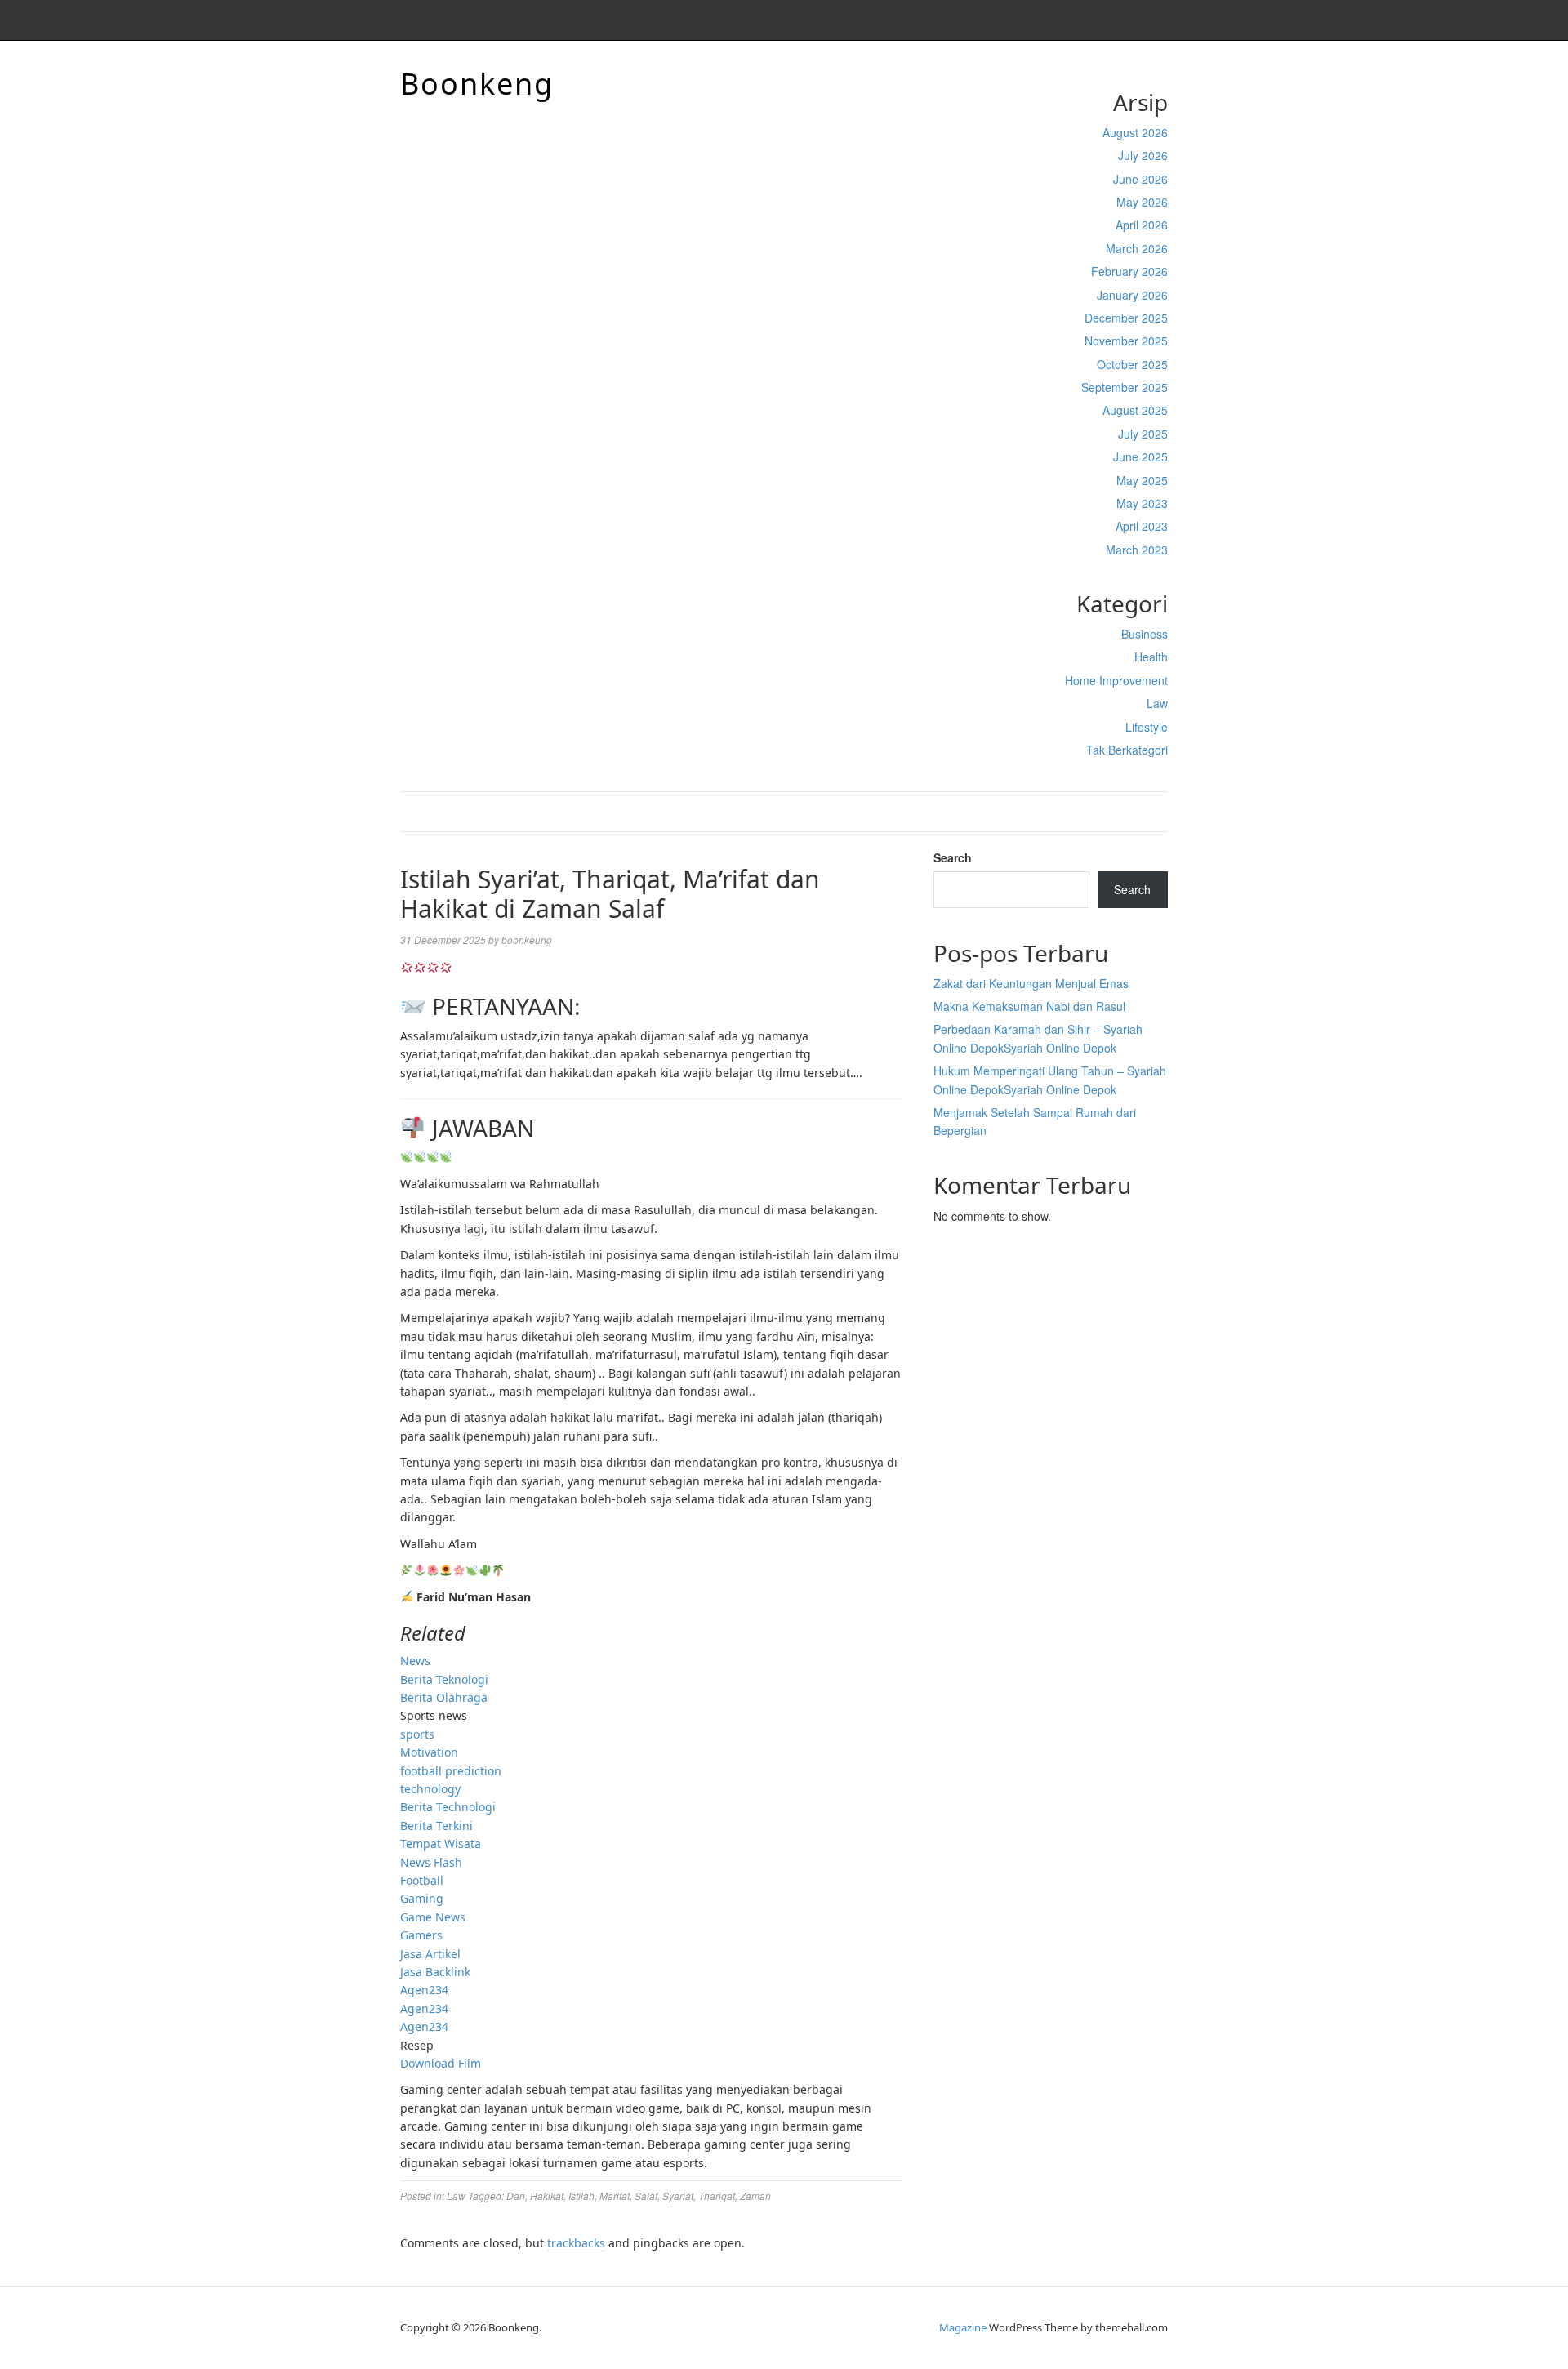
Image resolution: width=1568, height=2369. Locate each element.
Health (1151, 657)
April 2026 (1142, 225)
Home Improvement (1116, 680)
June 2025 (1140, 456)
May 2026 (1142, 202)
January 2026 (1132, 295)
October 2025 (1132, 364)
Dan (516, 2195)
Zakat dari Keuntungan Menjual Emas (1031, 983)
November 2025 (1126, 341)
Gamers (421, 1935)
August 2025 (1135, 410)
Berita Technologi (448, 1807)
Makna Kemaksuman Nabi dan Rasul (1029, 1006)
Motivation (429, 1752)
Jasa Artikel (430, 1954)
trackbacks (576, 2243)
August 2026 (1135, 132)
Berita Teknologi (444, 1679)
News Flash (431, 1862)
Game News (433, 1917)
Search (953, 857)
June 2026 (1140, 179)
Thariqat (717, 2195)
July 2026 (1143, 155)
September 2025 (1125, 387)
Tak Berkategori (1127, 750)
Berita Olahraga (444, 1697)
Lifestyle (1147, 727)
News (415, 1661)
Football (422, 1880)
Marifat (615, 2195)
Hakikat (547, 2195)
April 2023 (1142, 526)
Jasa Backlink (435, 1972)
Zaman (755, 2195)
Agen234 (424, 1990)
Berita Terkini (437, 1826)
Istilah (581, 2195)
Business (1145, 634)
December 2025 (1126, 318)
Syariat (678, 2195)
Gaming (422, 1898)
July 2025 (1143, 434)
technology (430, 1789)
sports (417, 1734)
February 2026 (1129, 271)
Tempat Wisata (441, 1844)
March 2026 (1137, 248)
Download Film (441, 2063)
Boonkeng (477, 84)
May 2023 (1142, 503)
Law (1157, 703)
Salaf (646, 2195)
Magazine (963, 2327)
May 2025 (1142, 480)
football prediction (451, 1771)
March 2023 (1137, 550)
